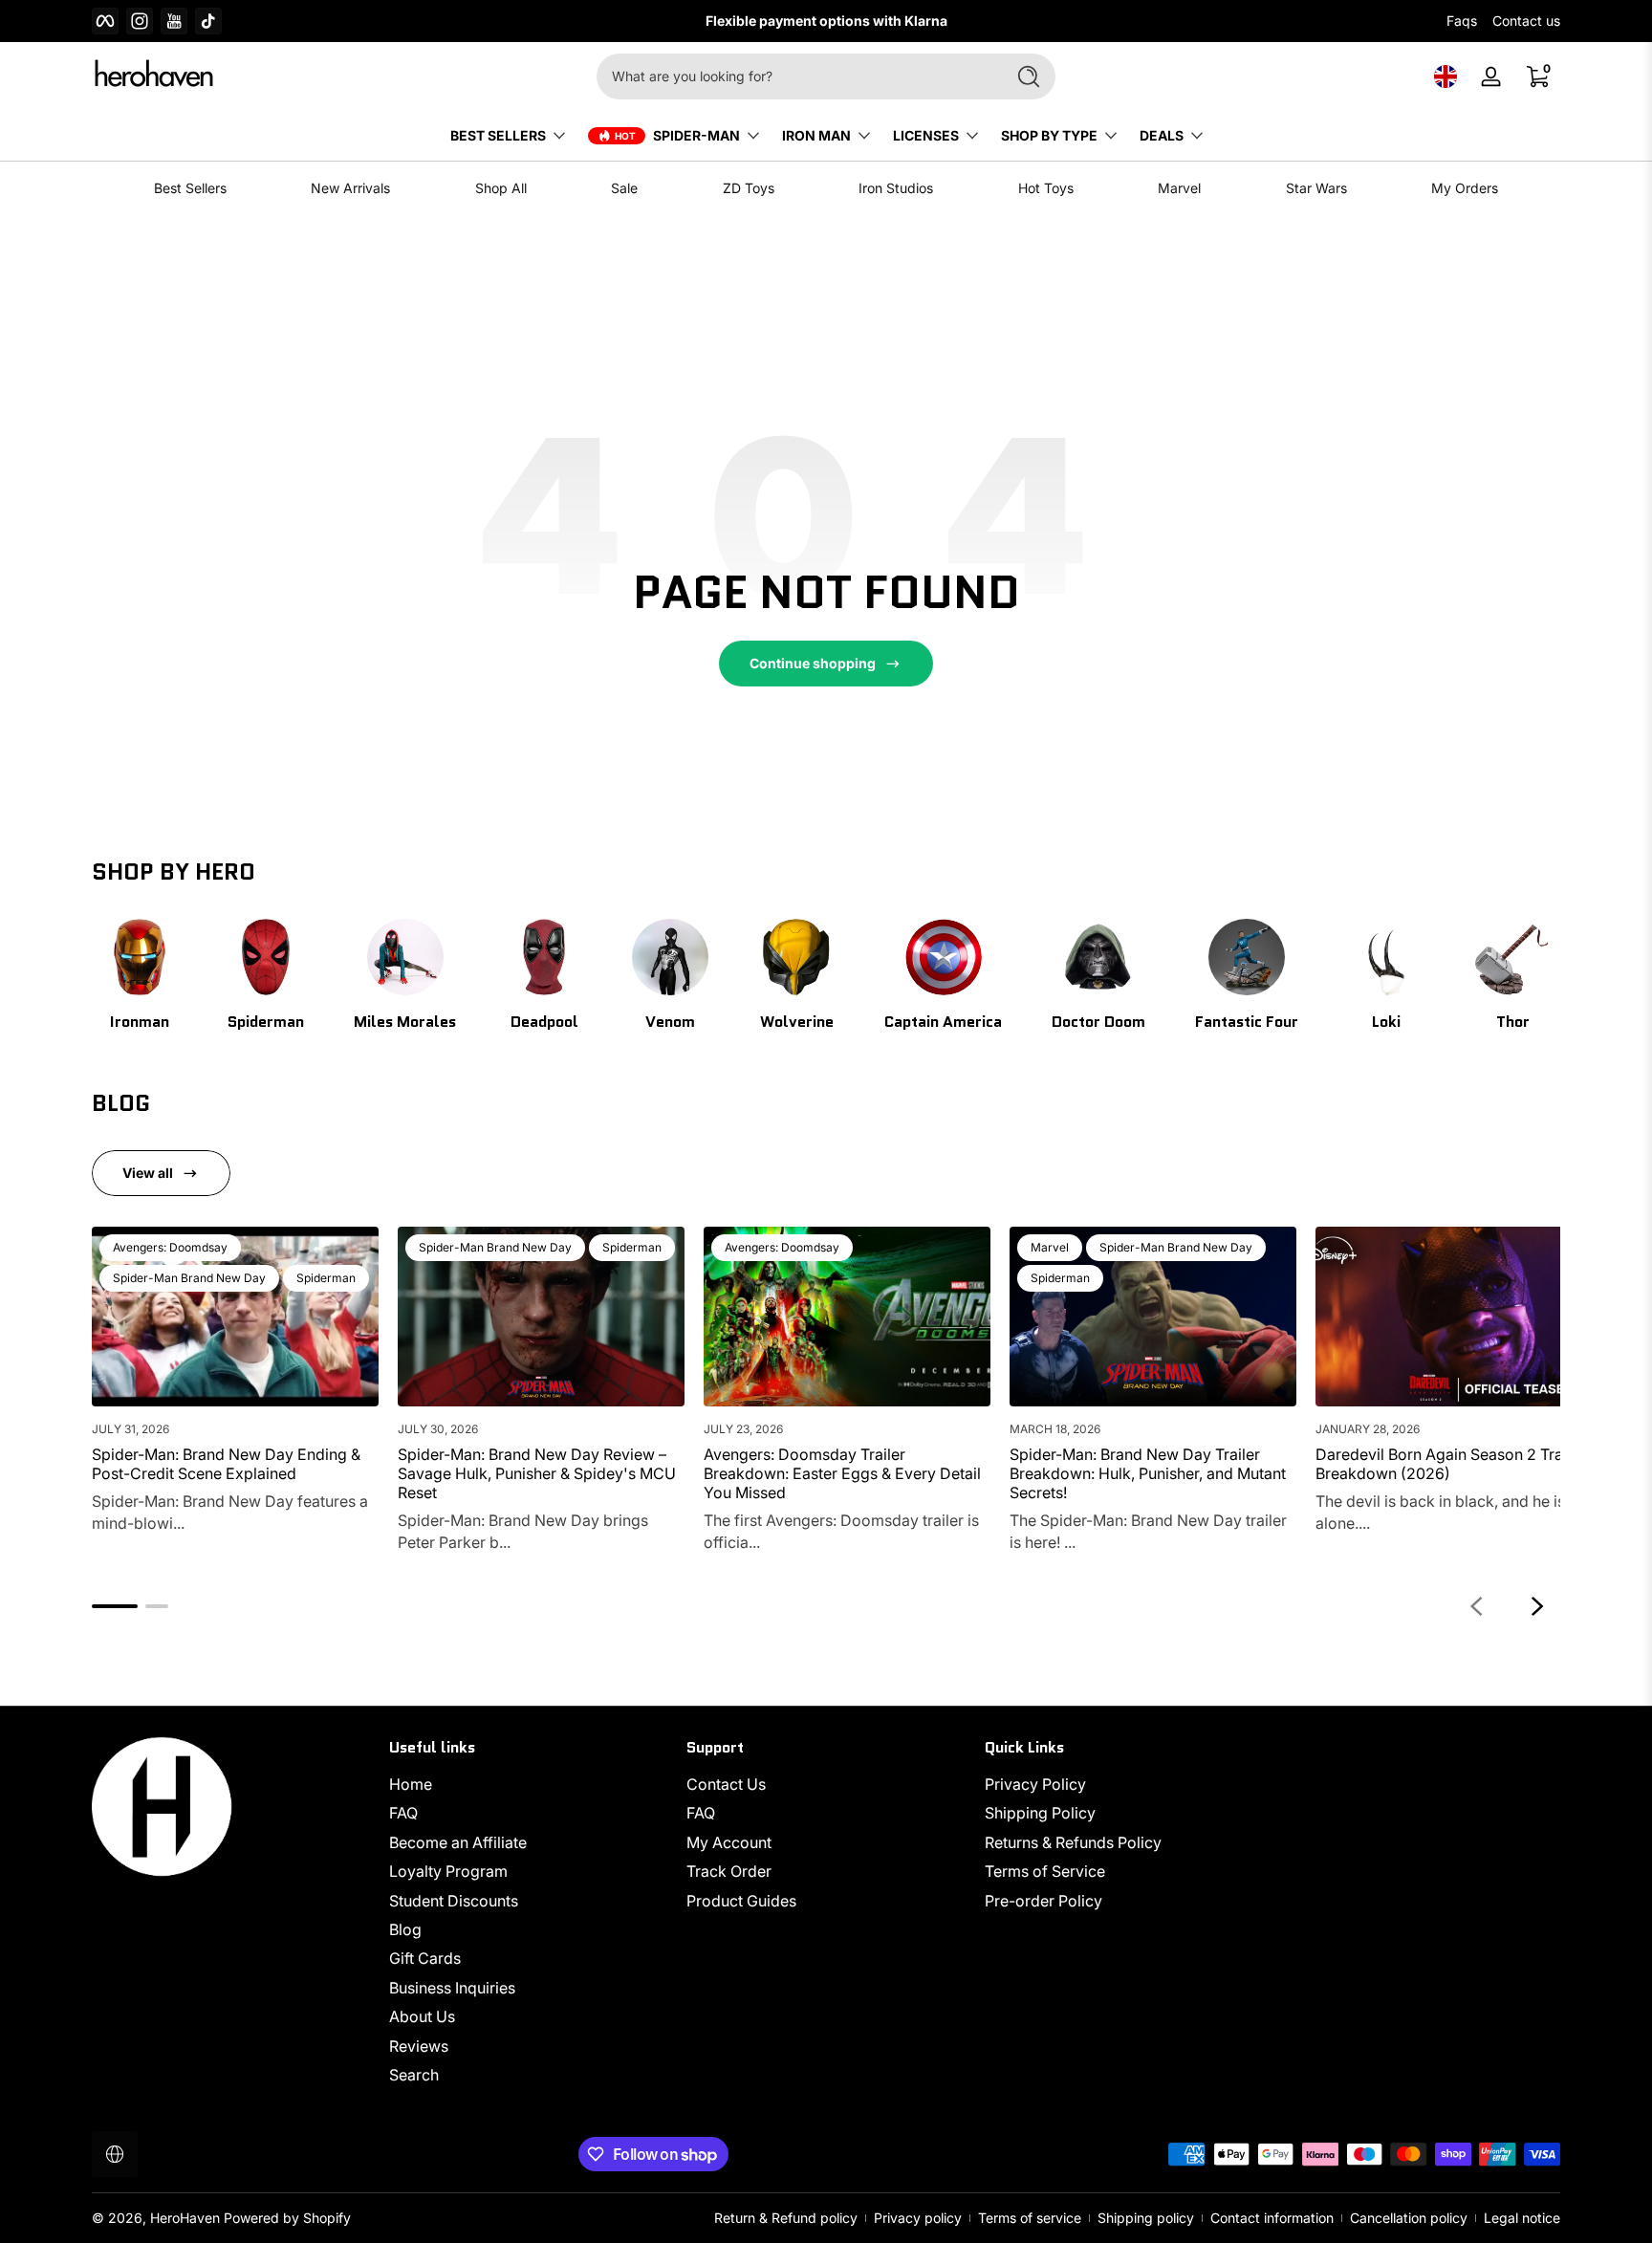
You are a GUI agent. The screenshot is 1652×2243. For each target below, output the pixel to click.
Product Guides (741, 1901)
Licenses (926, 135)
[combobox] (795, 76)
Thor (1513, 1022)
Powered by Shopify (287, 2218)
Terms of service (1030, 2218)
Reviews (419, 2046)
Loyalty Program (448, 1871)
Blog (405, 1929)
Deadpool (544, 1022)
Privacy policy (918, 2218)
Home (411, 1784)
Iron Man (816, 135)
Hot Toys (1046, 188)
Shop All (501, 188)
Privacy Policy (1035, 1784)
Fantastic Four (1247, 1022)
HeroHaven (185, 2218)
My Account (729, 1842)
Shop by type (1049, 135)
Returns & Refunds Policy (1073, 1842)
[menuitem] (528, 1784)
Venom (670, 1022)
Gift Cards (425, 1958)
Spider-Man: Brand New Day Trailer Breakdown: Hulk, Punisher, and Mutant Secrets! (1148, 1473)
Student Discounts (454, 1901)
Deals (1162, 135)
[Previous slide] (1476, 1606)
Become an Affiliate (458, 1842)
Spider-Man (696, 135)
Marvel (1179, 188)
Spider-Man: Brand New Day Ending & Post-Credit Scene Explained (226, 1464)
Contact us (1526, 21)
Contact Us (726, 1784)
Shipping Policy (1040, 1814)
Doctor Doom (1098, 1022)
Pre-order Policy (1043, 1901)
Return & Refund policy (786, 2218)
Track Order (729, 1871)
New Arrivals (350, 188)
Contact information (1272, 2218)
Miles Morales (405, 1022)
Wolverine (797, 1022)
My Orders (1465, 188)
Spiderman (266, 1022)
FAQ (403, 1814)
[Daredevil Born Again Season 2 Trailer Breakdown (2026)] (1459, 1317)
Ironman (140, 1022)
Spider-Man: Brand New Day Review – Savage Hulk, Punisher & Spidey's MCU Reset (537, 1473)
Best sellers (498, 135)
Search (414, 2075)
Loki (1386, 1022)
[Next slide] (1537, 1606)
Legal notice (1522, 2218)
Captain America (943, 1022)
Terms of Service (1045, 1871)
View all (148, 1173)
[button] (1445, 76)
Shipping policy (1146, 2218)
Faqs (1462, 21)
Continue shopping (813, 663)
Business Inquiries (452, 1988)
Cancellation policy (1409, 2218)
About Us (422, 2016)
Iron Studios (896, 188)
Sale (624, 188)
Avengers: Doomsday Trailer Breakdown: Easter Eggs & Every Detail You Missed (842, 1473)
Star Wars (1316, 188)
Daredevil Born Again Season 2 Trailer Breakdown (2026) (1450, 1464)
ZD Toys (749, 188)
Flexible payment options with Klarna (826, 21)
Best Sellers (190, 188)
